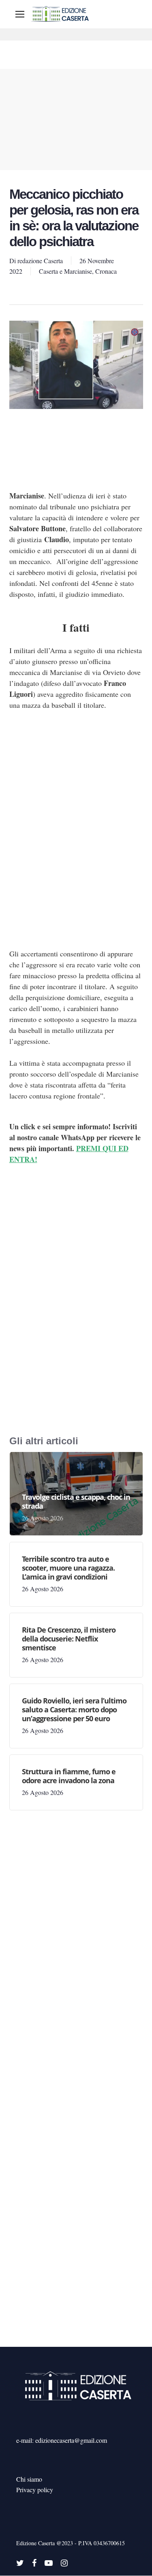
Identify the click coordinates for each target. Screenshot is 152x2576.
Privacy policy (35, 2490)
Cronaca (106, 271)
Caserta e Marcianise (65, 271)
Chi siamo (29, 2479)
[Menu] (20, 14)
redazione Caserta (40, 261)
